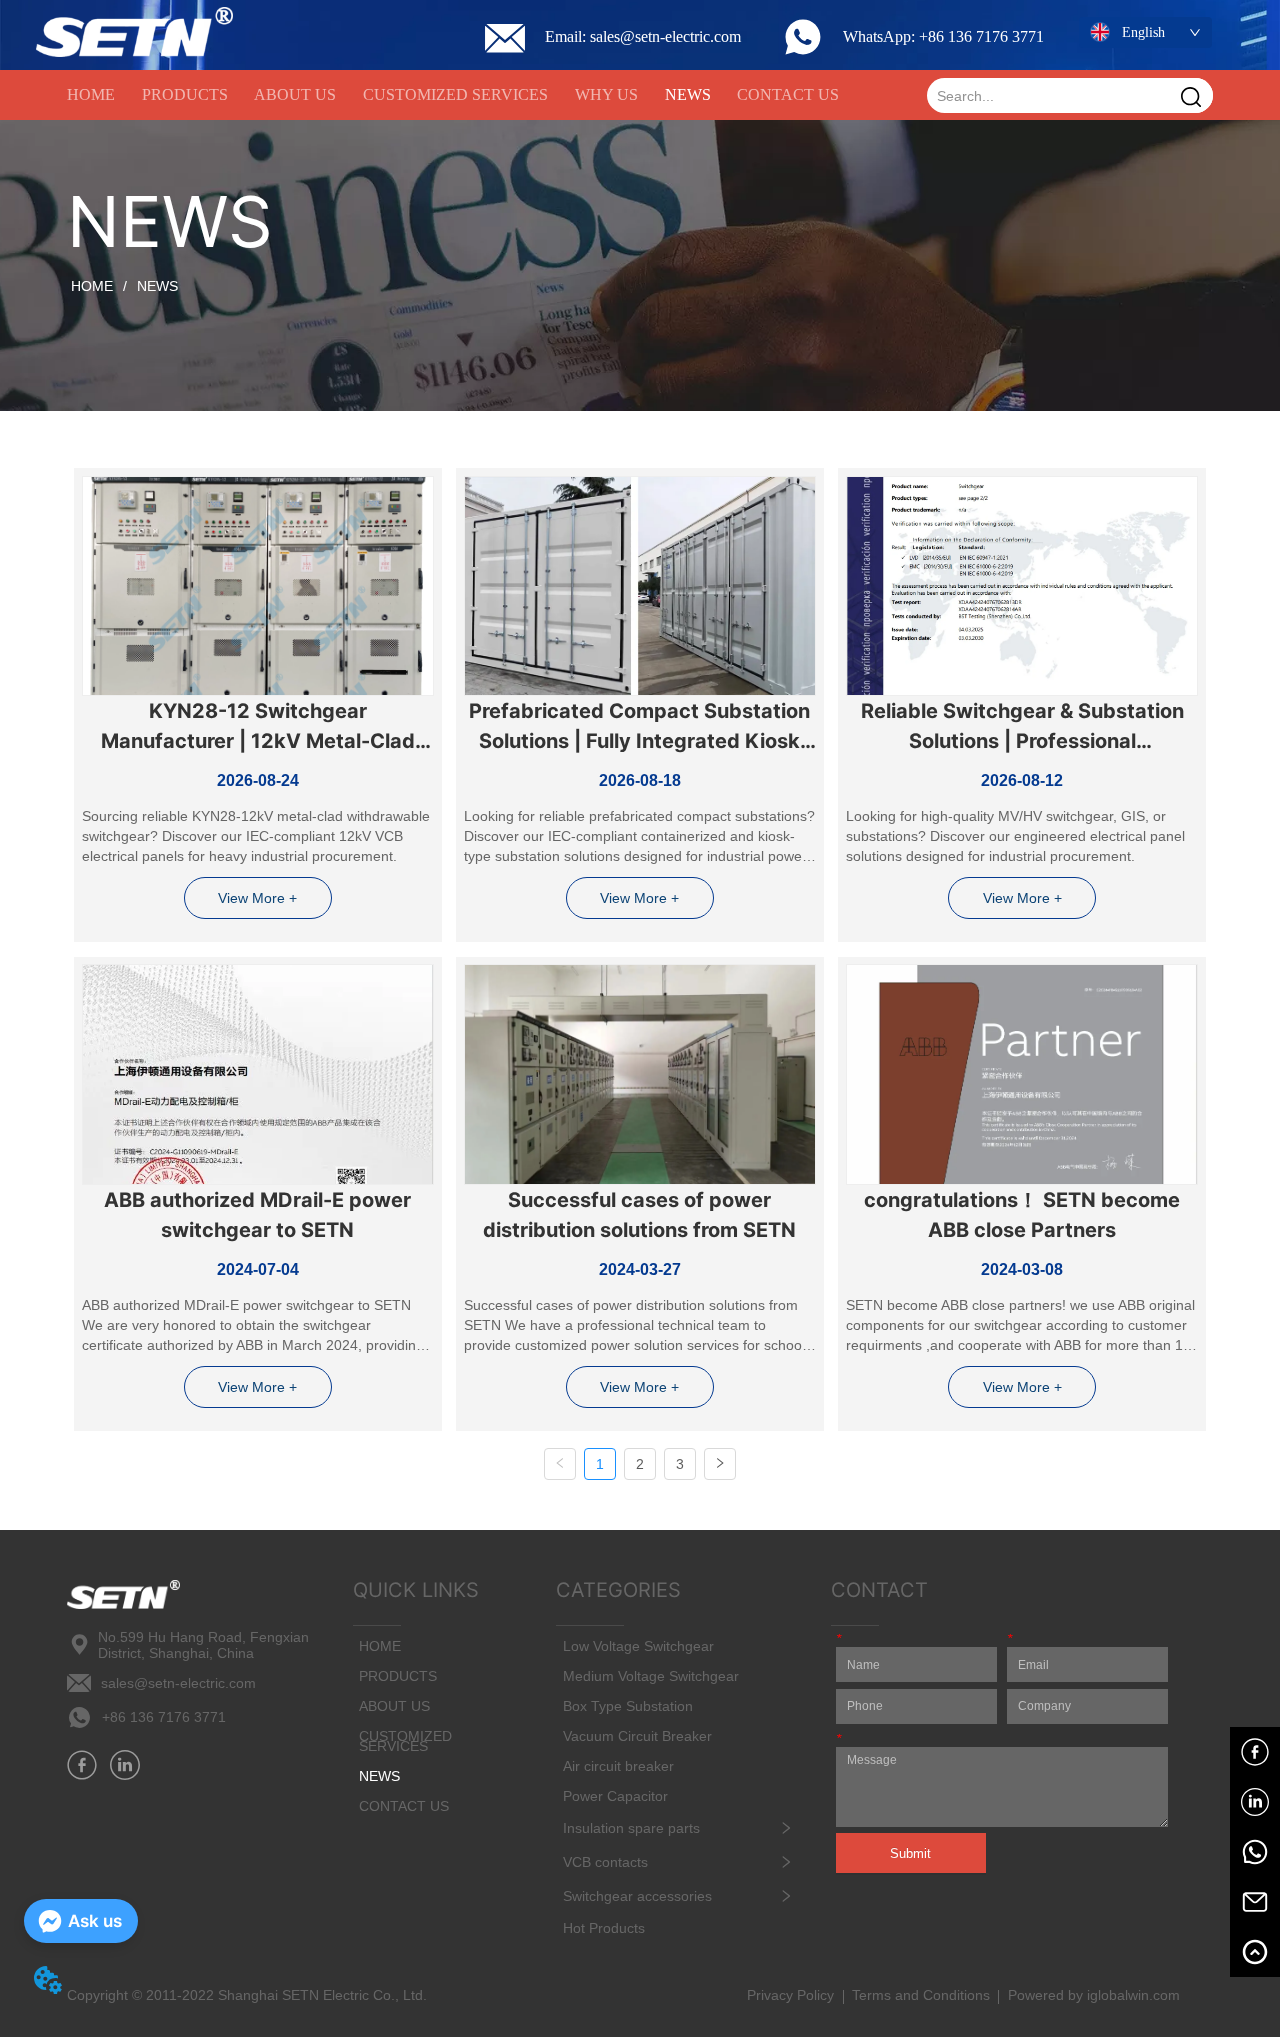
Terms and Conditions (921, 1995)
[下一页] (720, 1464)
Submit (910, 1853)
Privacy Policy (790, 1995)
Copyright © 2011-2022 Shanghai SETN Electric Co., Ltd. (247, 1995)
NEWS (157, 286)
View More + (257, 898)
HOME (92, 286)
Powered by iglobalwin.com (1094, 1995)
